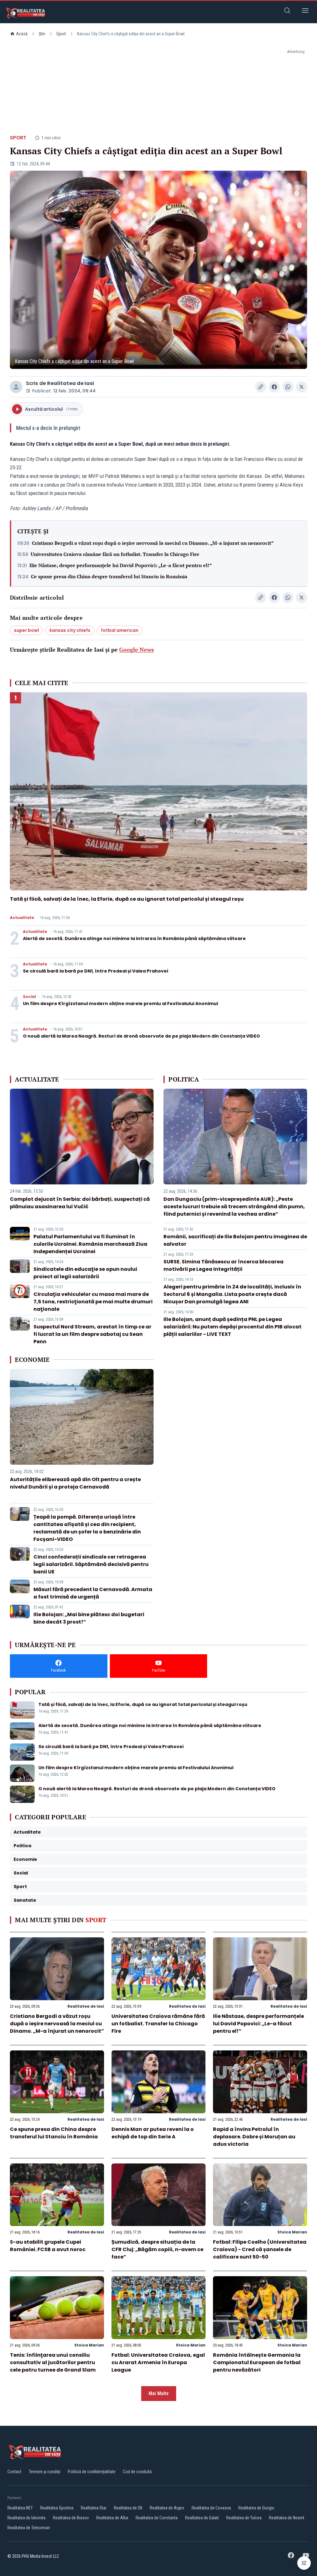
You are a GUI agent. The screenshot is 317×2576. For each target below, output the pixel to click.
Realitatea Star (94, 2508)
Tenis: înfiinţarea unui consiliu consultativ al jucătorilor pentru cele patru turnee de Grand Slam (53, 2362)
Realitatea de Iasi (71, 383)
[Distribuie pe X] (302, 387)
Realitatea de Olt (128, 2508)
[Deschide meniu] (305, 12)
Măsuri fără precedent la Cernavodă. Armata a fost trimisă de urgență (93, 1593)
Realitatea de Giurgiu (256, 2508)
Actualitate (22, 918)
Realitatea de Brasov (71, 2518)
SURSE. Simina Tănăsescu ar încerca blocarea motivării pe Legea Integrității (224, 1265)
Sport (61, 34)
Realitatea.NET (20, 2508)
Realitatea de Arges (167, 2508)
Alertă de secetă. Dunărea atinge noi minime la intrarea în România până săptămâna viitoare (134, 938)
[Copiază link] (261, 387)
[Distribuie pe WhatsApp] (288, 387)
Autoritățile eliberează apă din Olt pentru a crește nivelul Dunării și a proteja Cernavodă (75, 1483)
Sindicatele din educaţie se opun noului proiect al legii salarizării (85, 1273)
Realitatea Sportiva (57, 2508)
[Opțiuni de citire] (304, 2563)
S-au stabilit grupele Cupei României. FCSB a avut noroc (48, 2246)
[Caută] (287, 12)
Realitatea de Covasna (211, 2508)
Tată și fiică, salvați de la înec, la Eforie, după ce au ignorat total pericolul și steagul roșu (127, 899)
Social (29, 997)
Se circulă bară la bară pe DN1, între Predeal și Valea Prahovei (96, 971)
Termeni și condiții (45, 2472)
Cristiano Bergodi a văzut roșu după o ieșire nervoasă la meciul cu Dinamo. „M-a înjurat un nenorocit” (153, 543)
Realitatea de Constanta (157, 2518)
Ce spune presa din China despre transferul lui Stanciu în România (109, 576)
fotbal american (120, 630)
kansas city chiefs (70, 630)
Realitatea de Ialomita (26, 2518)
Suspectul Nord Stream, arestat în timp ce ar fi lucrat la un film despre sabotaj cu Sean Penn (92, 1334)
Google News (137, 649)
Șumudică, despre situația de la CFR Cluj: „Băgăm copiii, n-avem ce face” (157, 2249)
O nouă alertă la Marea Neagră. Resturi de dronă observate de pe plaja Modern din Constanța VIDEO (141, 1036)
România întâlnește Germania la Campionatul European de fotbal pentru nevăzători (257, 2362)
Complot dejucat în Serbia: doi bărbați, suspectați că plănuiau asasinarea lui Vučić (80, 1203)
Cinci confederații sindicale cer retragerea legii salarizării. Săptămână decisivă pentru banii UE (91, 1564)
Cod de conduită (137, 2472)
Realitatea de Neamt (287, 2518)
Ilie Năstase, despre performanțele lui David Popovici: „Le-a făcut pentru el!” (121, 565)
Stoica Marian (292, 2232)
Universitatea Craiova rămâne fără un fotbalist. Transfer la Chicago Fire (115, 554)
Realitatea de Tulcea (244, 2518)
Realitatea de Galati (202, 2518)
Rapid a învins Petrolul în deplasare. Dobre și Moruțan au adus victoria (254, 2137)
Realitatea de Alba (112, 2518)
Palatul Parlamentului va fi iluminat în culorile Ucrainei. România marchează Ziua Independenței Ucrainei (90, 1244)
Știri (42, 34)
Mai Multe (159, 2393)
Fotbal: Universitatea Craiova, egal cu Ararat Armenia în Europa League (158, 2362)
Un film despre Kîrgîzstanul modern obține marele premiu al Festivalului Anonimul (120, 1004)
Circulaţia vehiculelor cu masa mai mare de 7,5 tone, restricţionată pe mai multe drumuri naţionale (93, 1302)
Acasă (22, 34)
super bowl (26, 630)
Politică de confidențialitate (92, 2472)
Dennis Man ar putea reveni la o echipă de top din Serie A (153, 2133)
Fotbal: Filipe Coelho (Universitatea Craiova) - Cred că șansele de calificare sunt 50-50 (260, 2249)
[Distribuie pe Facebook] (274, 387)
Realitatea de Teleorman (29, 2528)
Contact (14, 2472)
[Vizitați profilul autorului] (16, 387)
